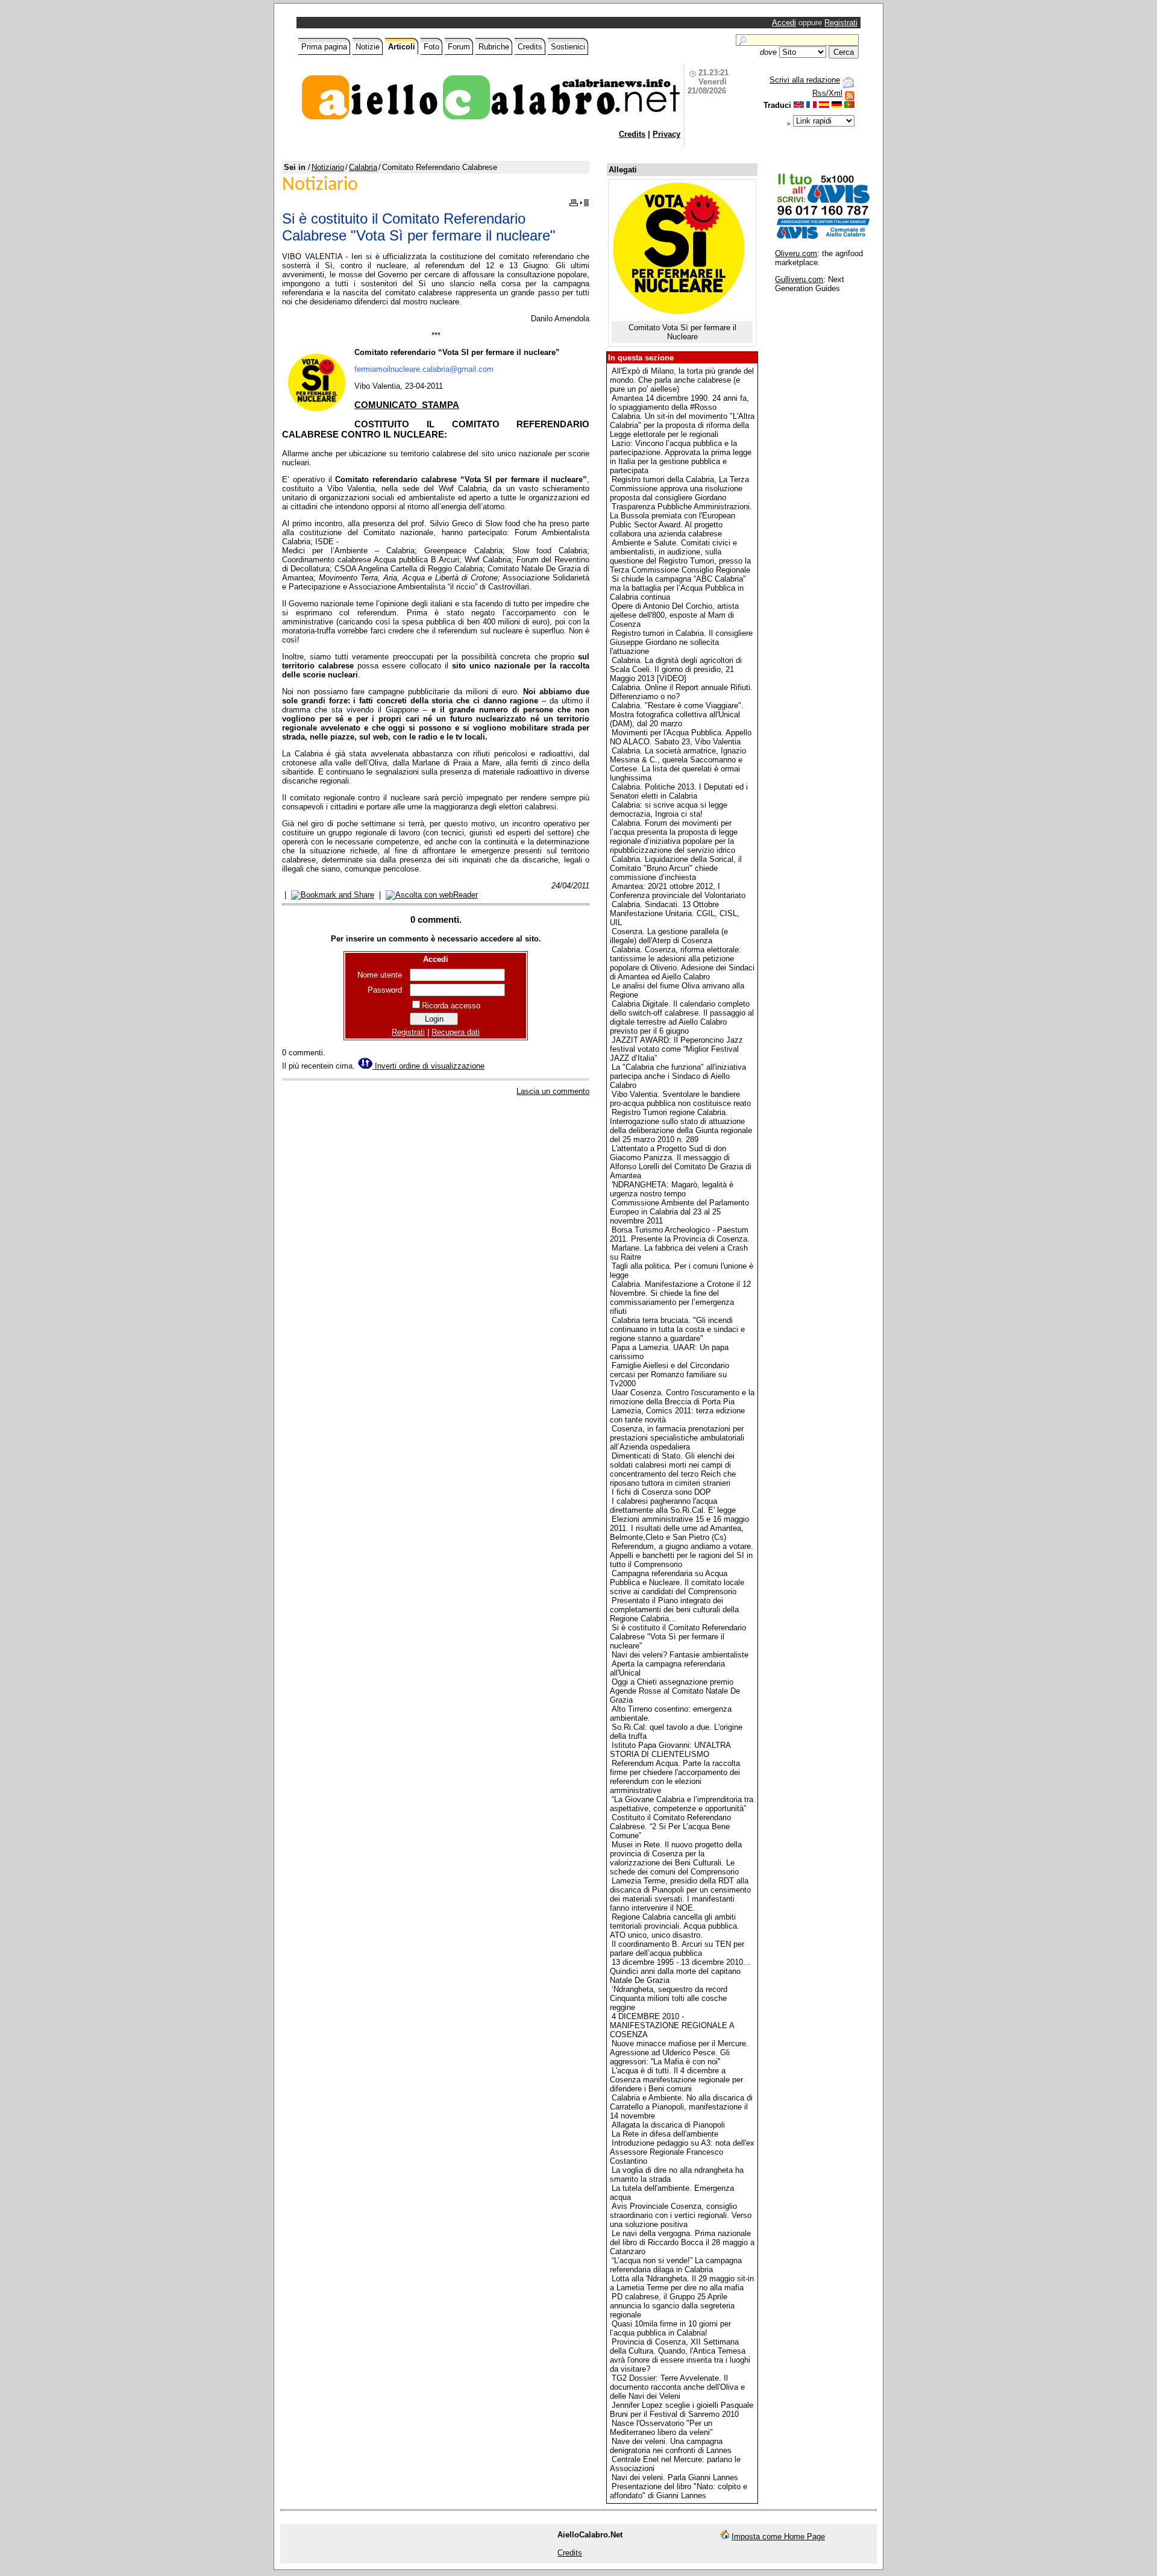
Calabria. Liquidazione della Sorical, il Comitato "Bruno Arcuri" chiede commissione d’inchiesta (676, 868)
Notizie (368, 47)
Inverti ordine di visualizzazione (428, 1066)
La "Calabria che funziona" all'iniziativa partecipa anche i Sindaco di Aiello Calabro (678, 1076)
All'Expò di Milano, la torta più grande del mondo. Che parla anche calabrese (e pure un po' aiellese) (682, 380)
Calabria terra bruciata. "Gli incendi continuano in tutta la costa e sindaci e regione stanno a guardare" (677, 1329)
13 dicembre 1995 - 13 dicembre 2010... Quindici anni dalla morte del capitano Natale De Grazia (680, 1971)
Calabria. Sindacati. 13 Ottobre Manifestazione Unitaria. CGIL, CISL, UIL (675, 913)
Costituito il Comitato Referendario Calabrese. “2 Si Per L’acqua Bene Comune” (670, 1827)
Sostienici (568, 47)
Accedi (784, 23)
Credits (530, 47)
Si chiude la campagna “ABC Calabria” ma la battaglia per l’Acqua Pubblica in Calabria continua (678, 588)
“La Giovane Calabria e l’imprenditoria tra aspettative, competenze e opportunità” (682, 1804)
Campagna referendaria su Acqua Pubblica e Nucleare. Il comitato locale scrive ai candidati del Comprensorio (677, 1582)
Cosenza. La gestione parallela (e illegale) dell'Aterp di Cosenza (669, 936)
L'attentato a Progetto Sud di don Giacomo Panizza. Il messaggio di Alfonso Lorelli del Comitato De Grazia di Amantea (681, 1162)
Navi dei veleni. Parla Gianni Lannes (675, 2477)
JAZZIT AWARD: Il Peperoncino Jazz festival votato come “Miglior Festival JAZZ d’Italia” (676, 1049)
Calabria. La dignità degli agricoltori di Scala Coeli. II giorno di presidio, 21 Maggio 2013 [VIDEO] (676, 669)
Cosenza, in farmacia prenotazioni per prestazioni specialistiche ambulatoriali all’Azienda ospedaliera (677, 1438)
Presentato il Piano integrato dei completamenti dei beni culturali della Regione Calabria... (674, 1610)
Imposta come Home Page (778, 2537)
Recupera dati (456, 1032)
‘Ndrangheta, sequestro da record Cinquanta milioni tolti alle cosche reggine (669, 1998)
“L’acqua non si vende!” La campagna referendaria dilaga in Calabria (676, 2265)
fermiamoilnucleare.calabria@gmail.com (424, 369)
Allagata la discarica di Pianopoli (668, 2125)
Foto (431, 47)
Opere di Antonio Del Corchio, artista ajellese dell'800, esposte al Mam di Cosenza (674, 615)
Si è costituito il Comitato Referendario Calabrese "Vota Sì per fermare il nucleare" (678, 1637)
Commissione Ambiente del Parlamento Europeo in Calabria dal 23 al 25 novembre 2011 (679, 1212)
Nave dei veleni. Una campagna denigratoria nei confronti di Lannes (671, 2446)
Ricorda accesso (451, 1006)
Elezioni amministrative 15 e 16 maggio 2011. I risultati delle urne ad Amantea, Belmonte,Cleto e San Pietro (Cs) (679, 1528)
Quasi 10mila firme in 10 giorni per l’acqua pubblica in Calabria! (670, 2328)
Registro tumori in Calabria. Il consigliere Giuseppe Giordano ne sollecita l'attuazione (681, 642)
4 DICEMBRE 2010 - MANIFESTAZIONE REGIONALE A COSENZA (672, 2025)
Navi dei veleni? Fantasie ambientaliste (680, 1655)
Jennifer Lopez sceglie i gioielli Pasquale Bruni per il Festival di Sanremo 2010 (682, 2410)
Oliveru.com (796, 253)
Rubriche (494, 47)
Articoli (402, 47)
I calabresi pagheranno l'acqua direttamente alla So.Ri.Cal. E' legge (673, 1506)
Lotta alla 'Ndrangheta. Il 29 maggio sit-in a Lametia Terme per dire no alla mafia (682, 2283)
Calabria (363, 167)
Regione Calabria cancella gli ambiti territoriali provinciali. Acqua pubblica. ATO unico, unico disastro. (675, 1926)
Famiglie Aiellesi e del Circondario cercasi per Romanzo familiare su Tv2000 (669, 1374)
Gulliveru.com (799, 279)
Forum (459, 47)
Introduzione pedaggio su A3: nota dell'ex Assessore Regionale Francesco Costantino (682, 2152)
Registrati (841, 23)
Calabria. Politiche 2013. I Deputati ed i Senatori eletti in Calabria (679, 791)
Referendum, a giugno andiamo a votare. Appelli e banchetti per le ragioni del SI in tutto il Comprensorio (682, 1555)
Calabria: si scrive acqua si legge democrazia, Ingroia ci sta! (669, 809)
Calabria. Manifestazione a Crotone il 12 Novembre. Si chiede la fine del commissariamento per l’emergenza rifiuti (680, 1298)
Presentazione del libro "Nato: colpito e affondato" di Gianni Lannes (679, 2491)
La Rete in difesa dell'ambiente (665, 2134)
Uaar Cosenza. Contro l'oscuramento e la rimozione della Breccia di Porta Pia (682, 1397)
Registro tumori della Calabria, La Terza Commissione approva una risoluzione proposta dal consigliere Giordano (679, 488)
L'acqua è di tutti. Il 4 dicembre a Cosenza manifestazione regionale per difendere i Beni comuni (676, 2080)
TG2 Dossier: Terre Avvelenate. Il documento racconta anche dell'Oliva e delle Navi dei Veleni (677, 2387)
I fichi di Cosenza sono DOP (661, 1492)
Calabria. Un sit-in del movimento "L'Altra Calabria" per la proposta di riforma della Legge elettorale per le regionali (682, 425)
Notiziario (328, 167)
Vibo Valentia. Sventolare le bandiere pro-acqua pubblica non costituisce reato (680, 1099)
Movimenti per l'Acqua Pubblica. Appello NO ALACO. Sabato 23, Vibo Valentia (681, 737)
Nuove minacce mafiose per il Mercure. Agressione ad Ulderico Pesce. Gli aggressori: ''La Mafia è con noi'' (679, 2053)
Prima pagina (324, 47)
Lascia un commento (553, 1091)
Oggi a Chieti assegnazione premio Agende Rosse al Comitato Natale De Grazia (675, 1691)
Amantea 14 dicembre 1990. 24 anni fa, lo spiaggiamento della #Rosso (679, 403)
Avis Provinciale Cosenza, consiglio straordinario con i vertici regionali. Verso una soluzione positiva (681, 2215)
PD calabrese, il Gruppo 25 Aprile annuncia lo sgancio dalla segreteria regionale (672, 2306)
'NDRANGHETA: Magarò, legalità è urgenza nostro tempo (672, 1189)
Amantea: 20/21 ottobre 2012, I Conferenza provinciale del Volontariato (678, 891)
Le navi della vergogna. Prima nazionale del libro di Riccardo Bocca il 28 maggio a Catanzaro (682, 2242)
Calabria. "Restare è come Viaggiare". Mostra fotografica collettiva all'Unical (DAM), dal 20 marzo (677, 715)
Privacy (666, 134)
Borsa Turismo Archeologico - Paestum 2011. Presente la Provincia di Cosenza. (680, 1234)
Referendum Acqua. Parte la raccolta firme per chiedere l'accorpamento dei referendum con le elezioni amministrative (675, 1777)
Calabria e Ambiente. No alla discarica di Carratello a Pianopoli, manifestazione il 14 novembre (681, 2107)
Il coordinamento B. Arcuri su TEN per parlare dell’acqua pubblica (677, 1949)
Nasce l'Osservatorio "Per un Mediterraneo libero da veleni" (661, 2428)
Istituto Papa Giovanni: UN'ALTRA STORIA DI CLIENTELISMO (670, 1750)
